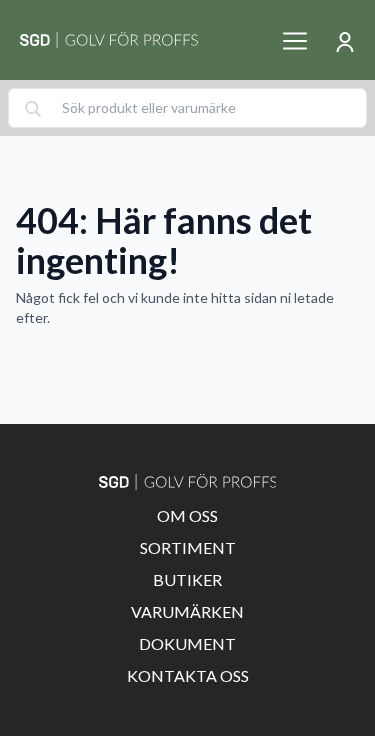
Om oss (187, 515)
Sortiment (188, 547)
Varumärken (187, 611)
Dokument (187, 643)
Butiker (187, 579)
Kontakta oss (188, 675)
